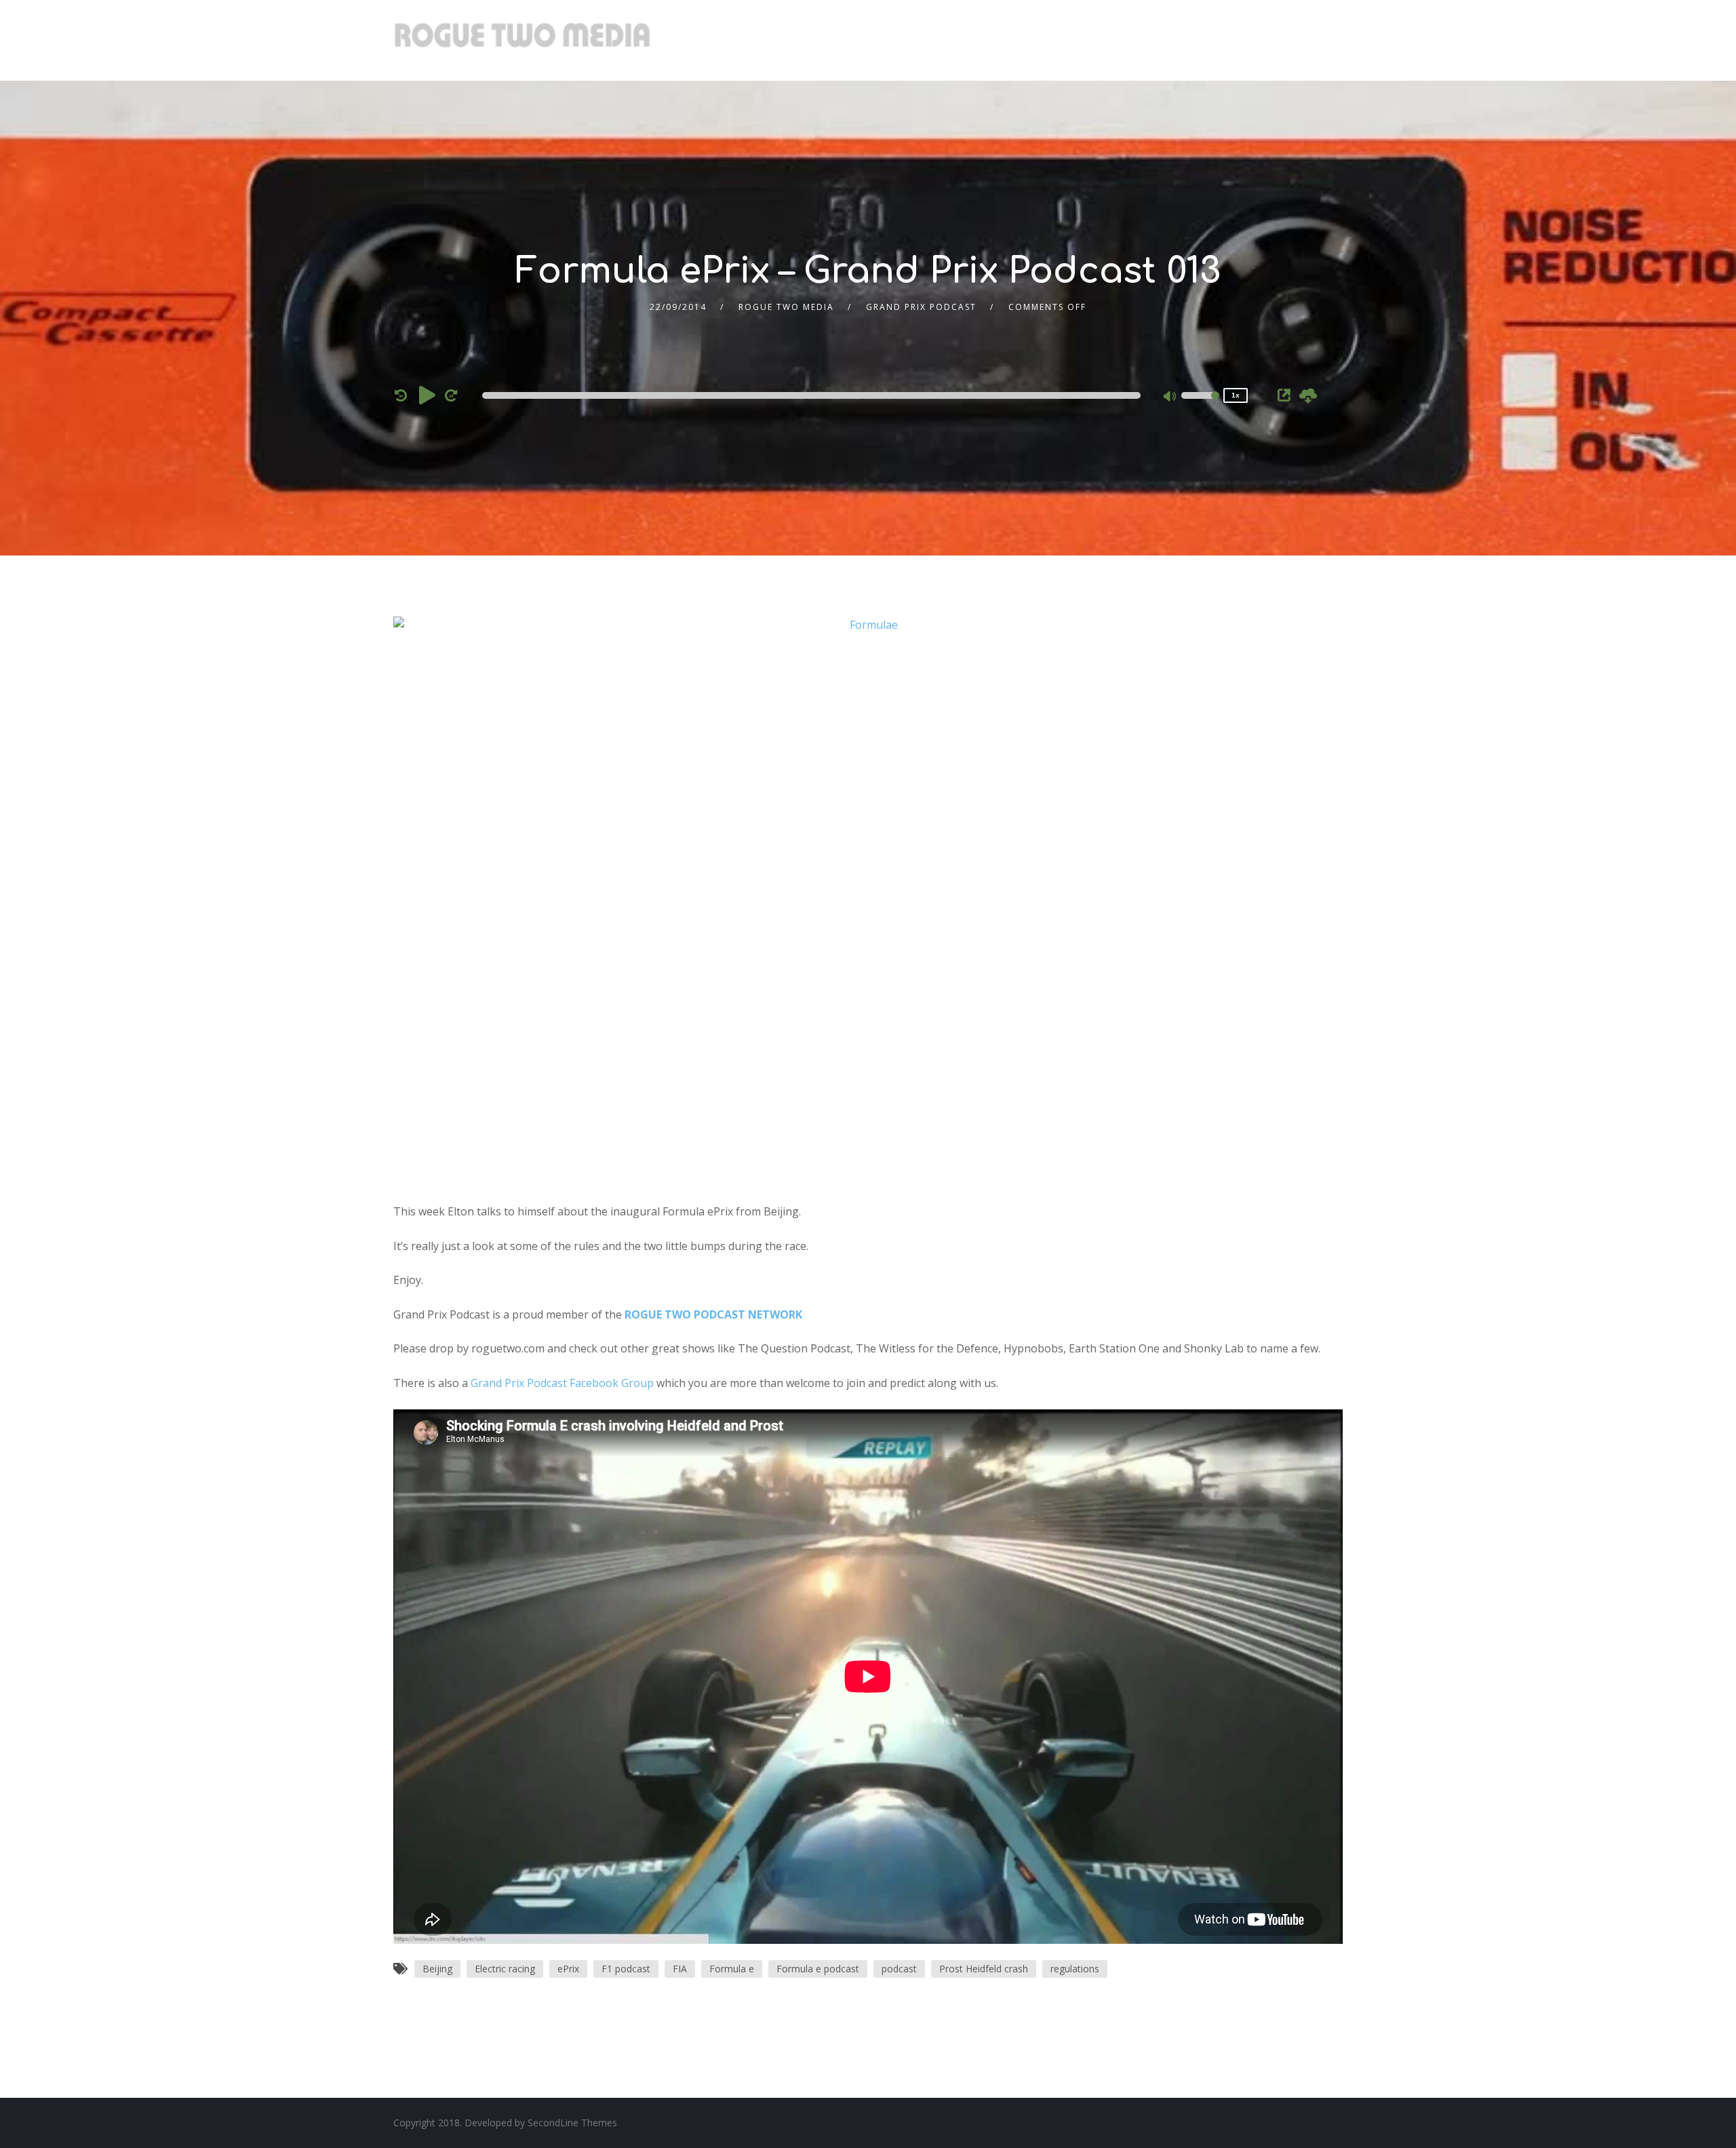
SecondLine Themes (572, 2123)
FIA (680, 1969)
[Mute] (1170, 397)
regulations (1075, 1969)
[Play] (427, 395)
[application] (814, 395)
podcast (899, 1969)
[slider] (1200, 404)
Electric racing (505, 1969)
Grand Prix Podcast (921, 307)
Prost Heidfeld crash (984, 1969)
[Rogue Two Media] (522, 40)
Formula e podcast (818, 1969)
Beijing (437, 1969)
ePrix (568, 1969)
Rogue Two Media (786, 307)
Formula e (732, 1969)
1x (1236, 395)
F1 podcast (626, 1969)
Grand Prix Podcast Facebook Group (562, 1383)
